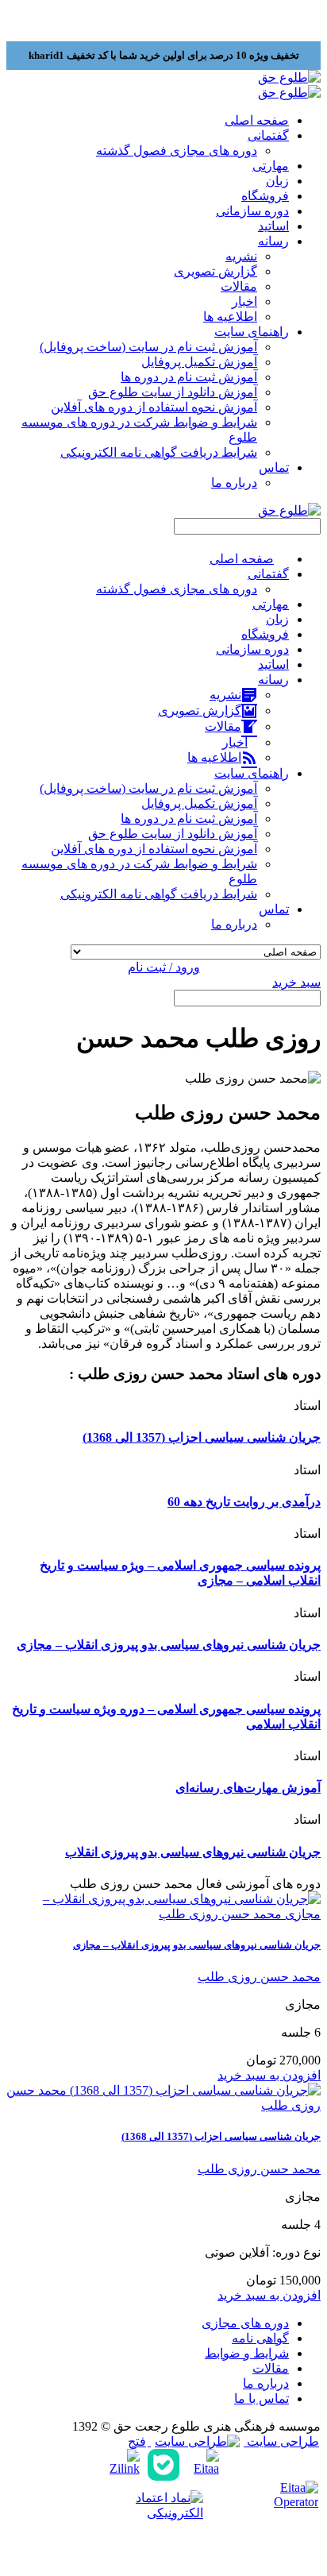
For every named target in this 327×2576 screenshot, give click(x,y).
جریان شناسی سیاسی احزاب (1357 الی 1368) (202, 1437)
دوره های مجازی (245, 2323)
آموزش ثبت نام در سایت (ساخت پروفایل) (148, 347)
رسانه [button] (273, 241)
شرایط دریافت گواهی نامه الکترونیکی (159, 452)
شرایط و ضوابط (247, 2353)
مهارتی (271, 166)
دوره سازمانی (252, 211)
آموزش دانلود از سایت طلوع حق (173, 392)
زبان (277, 181)
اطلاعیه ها (230, 317)
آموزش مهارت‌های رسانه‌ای (248, 1788)
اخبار (244, 301)
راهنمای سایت (252, 773)
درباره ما (234, 483)
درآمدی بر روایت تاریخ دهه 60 (244, 1502)
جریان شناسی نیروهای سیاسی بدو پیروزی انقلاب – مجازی (169, 1645)
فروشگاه (265, 196)
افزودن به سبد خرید (269, 2075)
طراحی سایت (281, 2441)
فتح (137, 2441)
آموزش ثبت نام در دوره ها (189, 377)
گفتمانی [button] (268, 135)
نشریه (241, 256)
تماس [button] (274, 467)
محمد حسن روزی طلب (259, 1977)
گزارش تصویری (215, 271)
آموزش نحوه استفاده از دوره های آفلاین (154, 407)
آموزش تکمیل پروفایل (199, 362)
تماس (274, 909)
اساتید (273, 226)
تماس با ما (262, 2398)
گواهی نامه (260, 2338)
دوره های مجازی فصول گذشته (177, 151)
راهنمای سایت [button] (252, 332)
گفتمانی (268, 574)
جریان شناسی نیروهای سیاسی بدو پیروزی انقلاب (193, 1852)
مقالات (239, 286)
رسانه (273, 680)
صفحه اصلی (257, 120)
